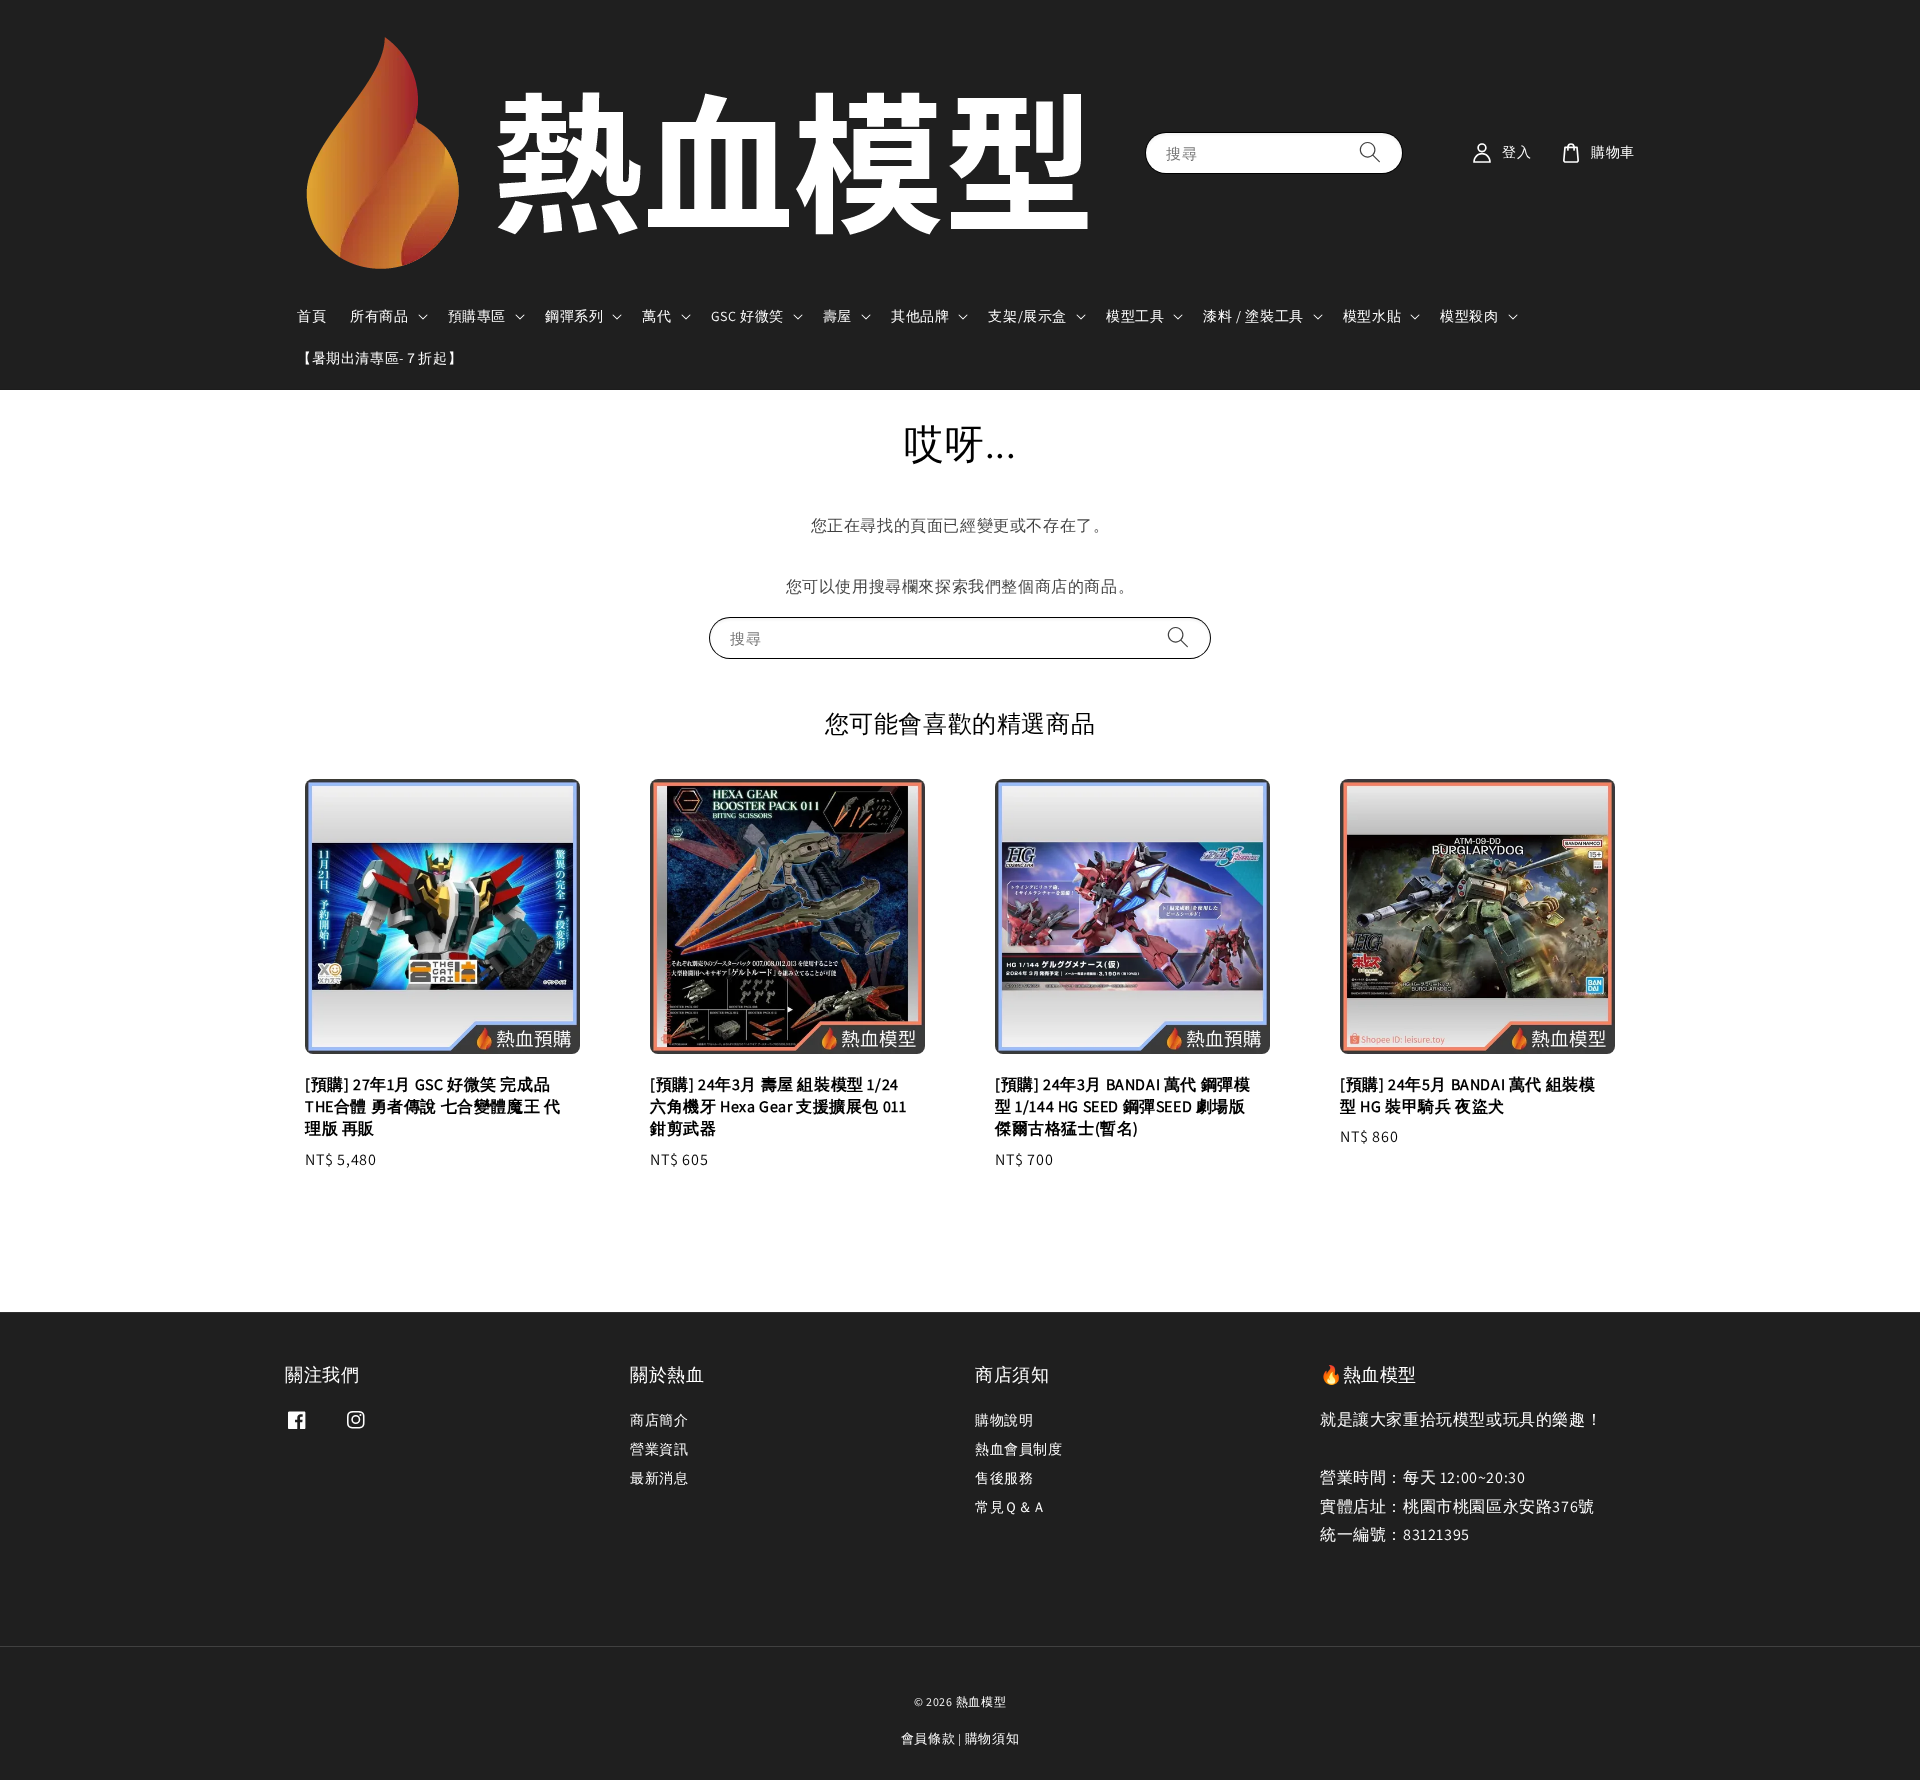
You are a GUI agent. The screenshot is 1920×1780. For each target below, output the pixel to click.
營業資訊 (659, 1449)
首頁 (311, 316)
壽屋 (837, 316)
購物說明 (1004, 1420)
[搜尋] (1370, 152)
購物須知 (992, 1738)
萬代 (656, 316)
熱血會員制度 (1019, 1449)
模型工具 (1135, 316)
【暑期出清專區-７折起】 (379, 358)
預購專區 (477, 316)
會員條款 (928, 1738)
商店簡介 (659, 1420)
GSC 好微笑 (747, 316)
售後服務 (1004, 1478)
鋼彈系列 (574, 316)
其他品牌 (920, 316)
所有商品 (379, 316)
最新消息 (659, 1478)
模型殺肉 (1469, 316)
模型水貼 (1372, 316)
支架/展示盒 (1027, 316)
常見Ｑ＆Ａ (1011, 1507)
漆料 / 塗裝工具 (1253, 316)
